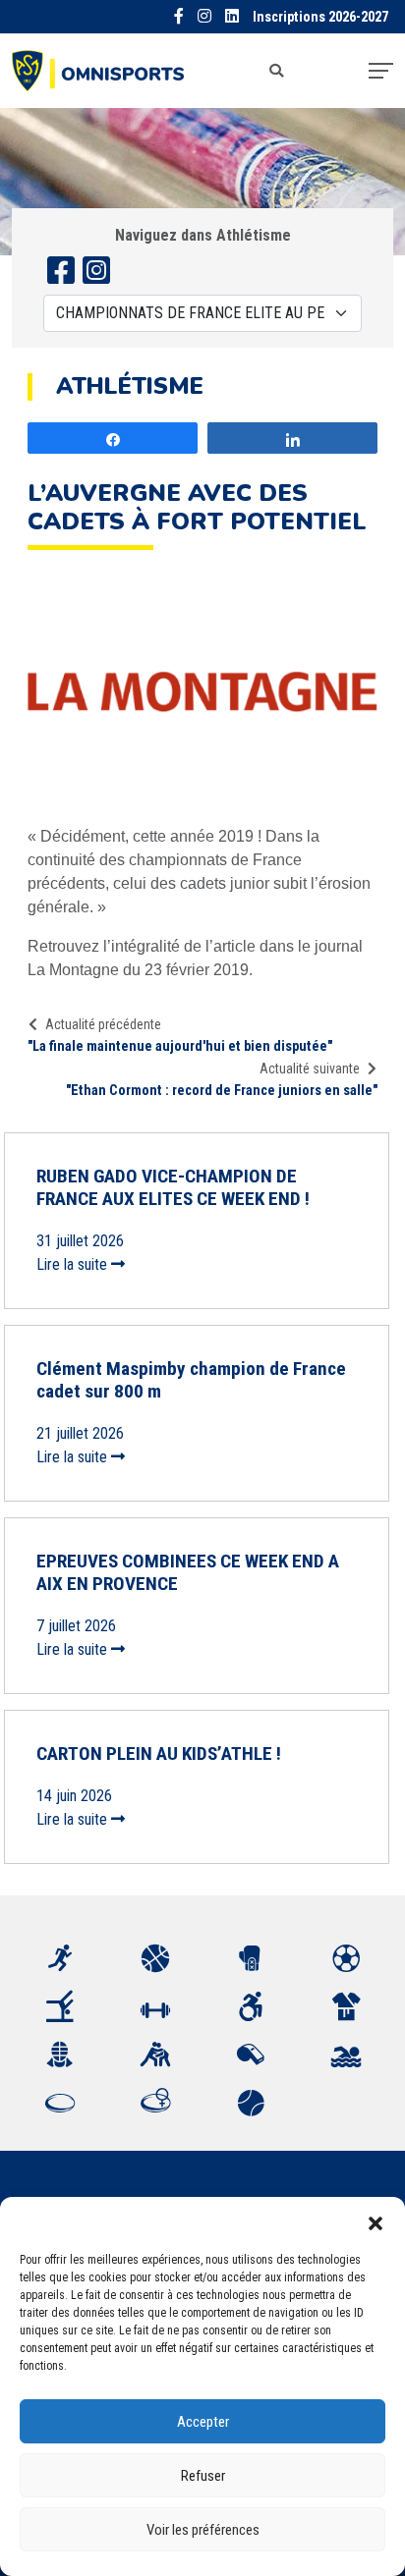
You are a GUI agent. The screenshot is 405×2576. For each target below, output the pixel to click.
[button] (376, 2221)
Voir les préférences (203, 2530)
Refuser (203, 2476)
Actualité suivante (310, 1069)
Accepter (203, 2422)
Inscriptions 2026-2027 (320, 17)
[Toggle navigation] (381, 71)
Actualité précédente (103, 1024)
